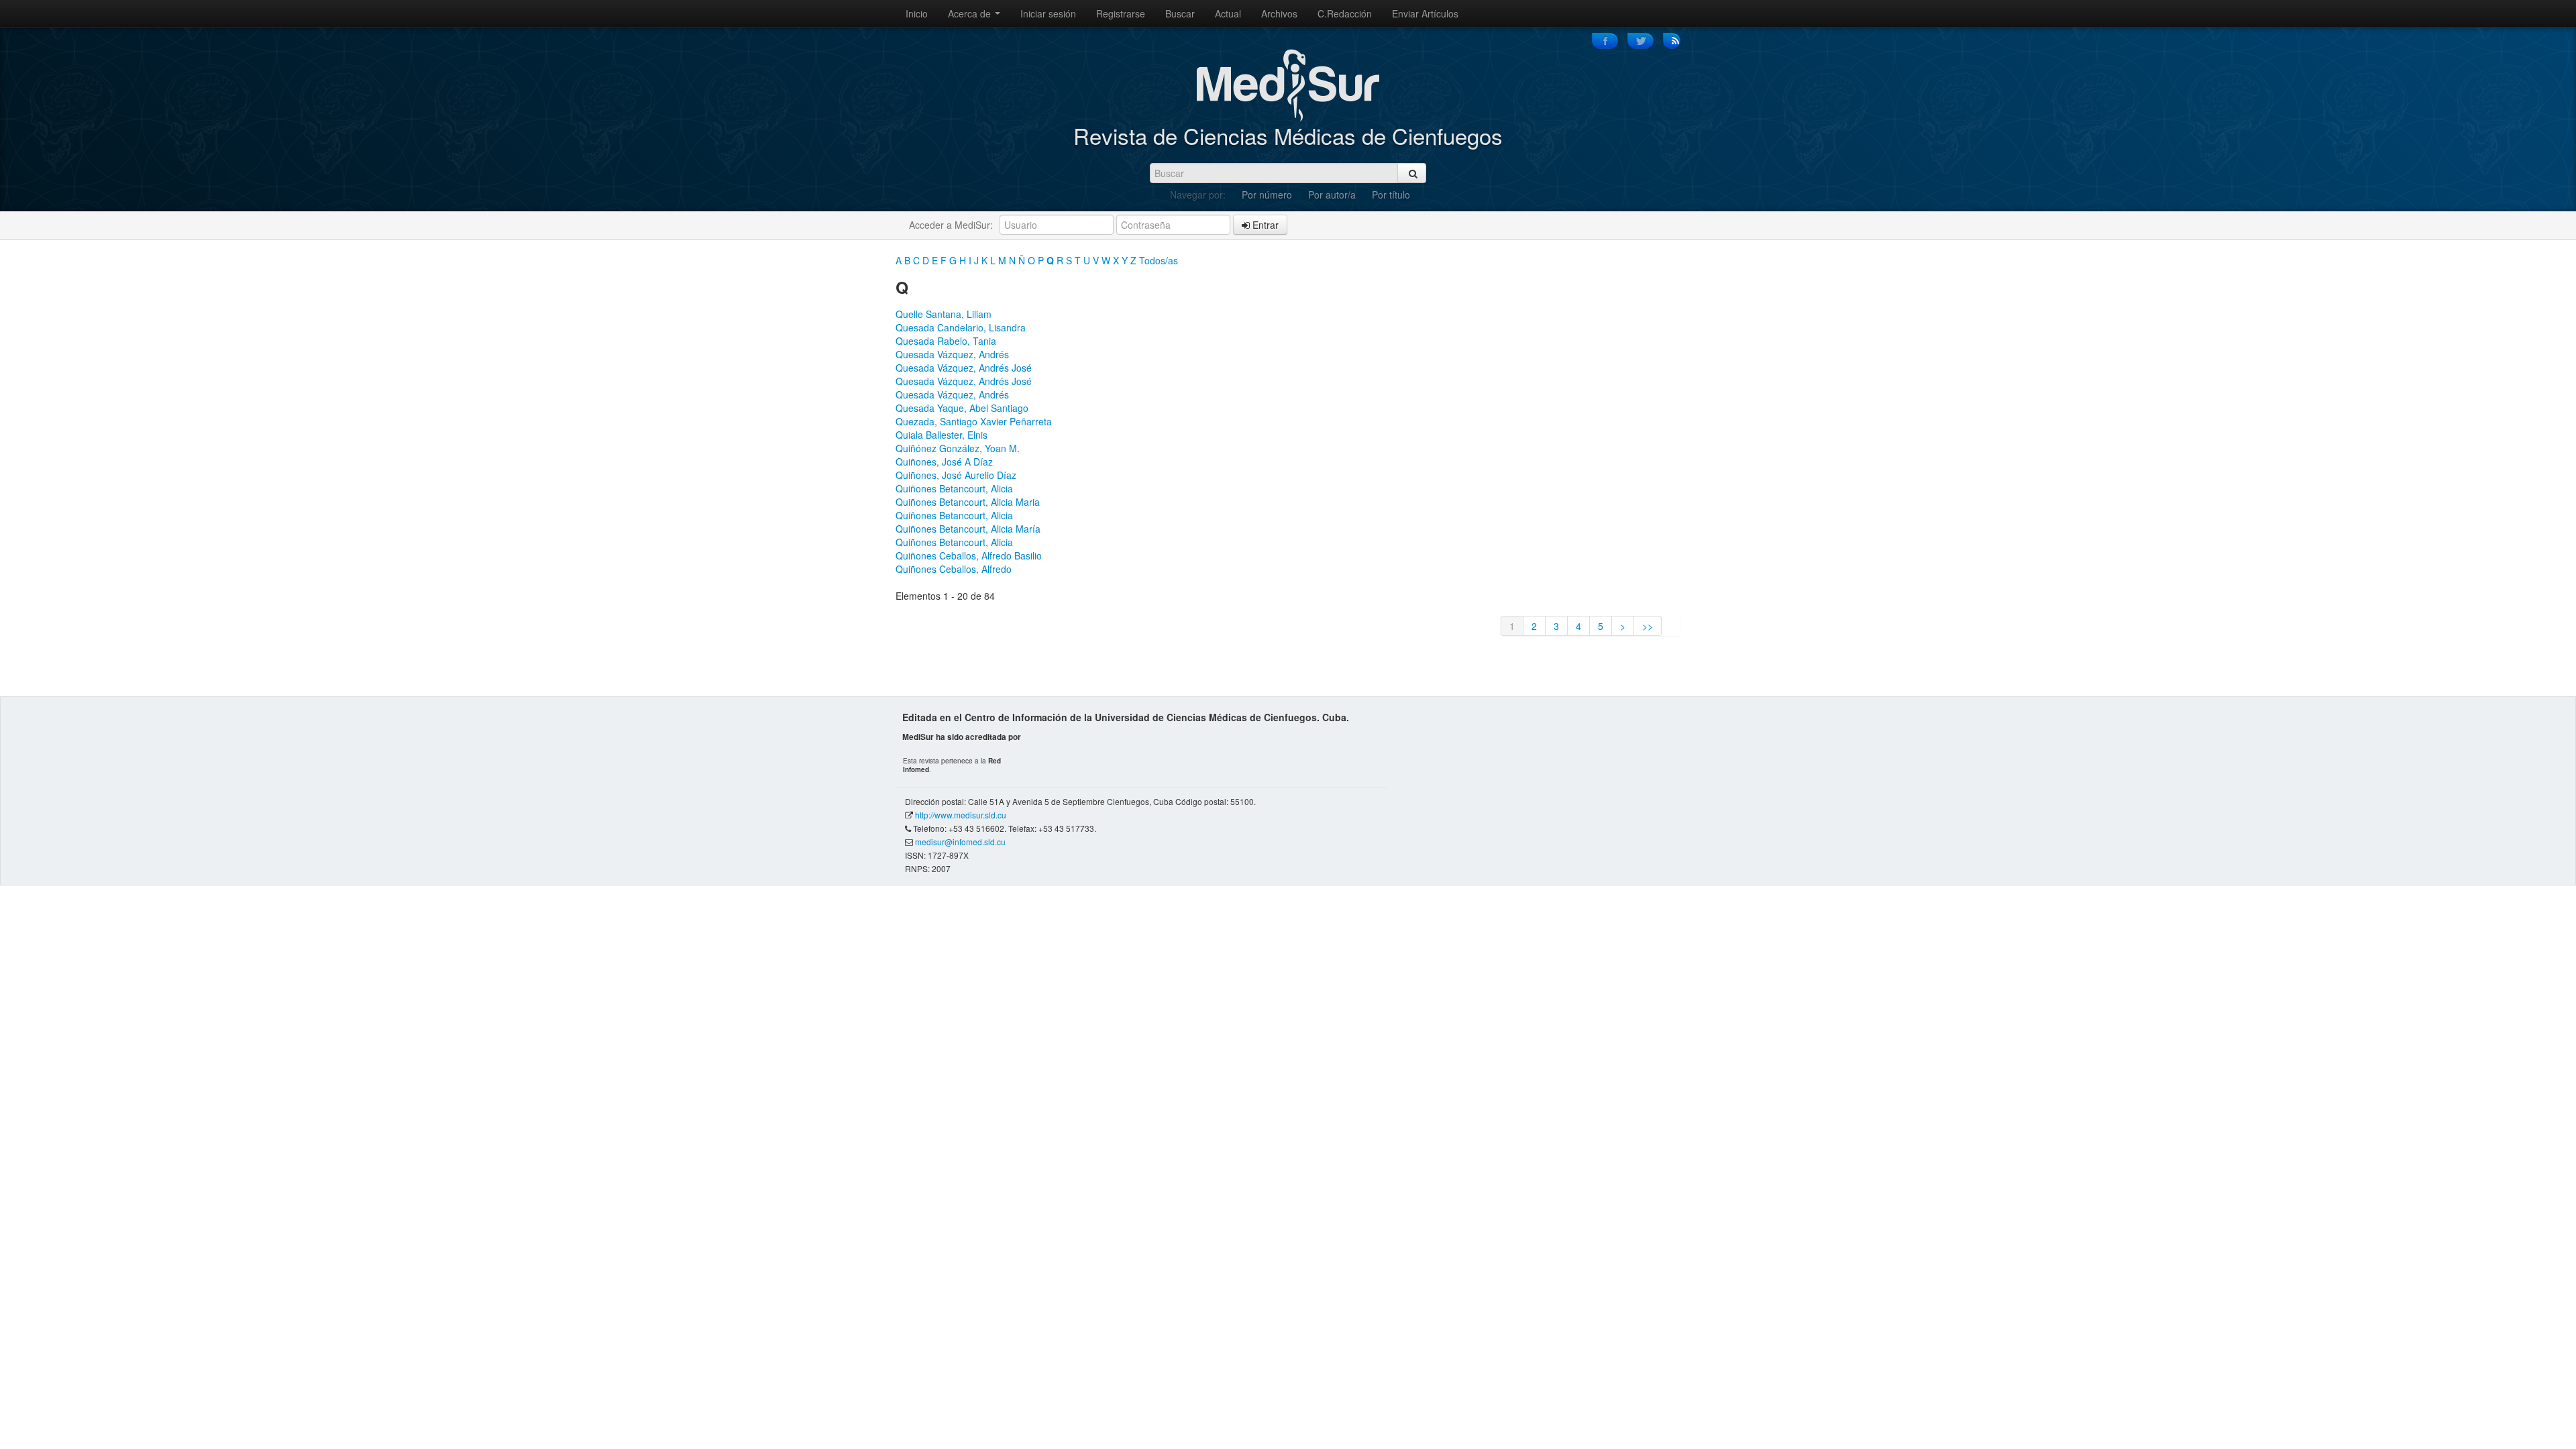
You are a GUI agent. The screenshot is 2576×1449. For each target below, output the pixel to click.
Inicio (917, 13)
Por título (1391, 195)
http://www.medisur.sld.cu (961, 815)
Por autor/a (1332, 195)
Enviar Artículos (1425, 13)
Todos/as (1159, 260)
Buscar (1180, 13)
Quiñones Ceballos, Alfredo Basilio (969, 555)
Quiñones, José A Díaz (944, 462)
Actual (1228, 13)
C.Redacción (1345, 13)
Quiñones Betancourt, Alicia (954, 488)
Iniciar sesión (1048, 13)
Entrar (1264, 225)
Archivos (1279, 13)
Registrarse (1121, 13)
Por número (1267, 195)
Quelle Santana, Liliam (944, 314)
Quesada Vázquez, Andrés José (964, 368)
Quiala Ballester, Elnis (942, 435)
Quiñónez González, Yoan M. (958, 448)
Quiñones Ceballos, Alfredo (954, 569)
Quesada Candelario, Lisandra (961, 327)
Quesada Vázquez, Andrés (952, 354)
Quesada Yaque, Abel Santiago (962, 408)
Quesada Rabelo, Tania (946, 341)
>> (1648, 626)
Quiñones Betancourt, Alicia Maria (968, 502)
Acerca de (971, 13)
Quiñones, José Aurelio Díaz (956, 475)
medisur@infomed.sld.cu (960, 842)
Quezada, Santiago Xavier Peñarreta (974, 421)
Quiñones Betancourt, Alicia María (968, 529)
